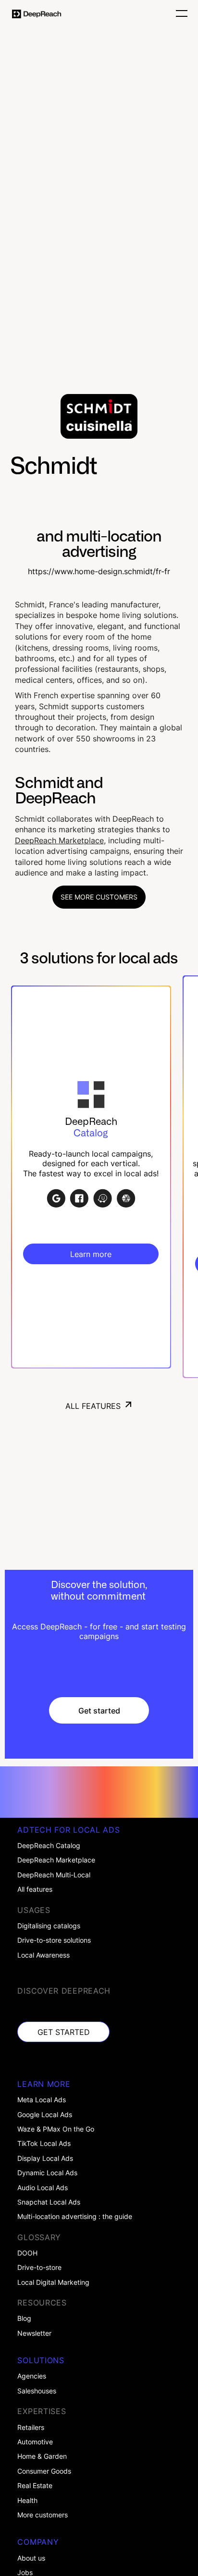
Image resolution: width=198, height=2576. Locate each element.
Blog (24, 2318)
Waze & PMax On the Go (56, 2129)
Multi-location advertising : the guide (75, 2217)
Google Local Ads (45, 2115)
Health (27, 2501)
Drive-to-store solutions (54, 1940)
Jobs (25, 2573)
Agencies (32, 2376)
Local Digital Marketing (53, 2282)
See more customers (99, 897)
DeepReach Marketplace (59, 840)
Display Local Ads (45, 2158)
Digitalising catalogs (49, 1926)
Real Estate (35, 2486)
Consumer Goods (44, 2471)
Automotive (35, 2442)
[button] (179, 14)
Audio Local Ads (43, 2188)
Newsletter (34, 2333)
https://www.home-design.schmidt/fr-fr (99, 572)
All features (35, 1889)
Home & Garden (42, 2456)
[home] (37, 14)
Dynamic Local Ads (47, 2173)
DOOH (27, 2253)
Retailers (31, 2428)
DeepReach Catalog (49, 1846)
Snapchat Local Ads (49, 2202)
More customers (43, 2515)
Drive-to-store (39, 2268)
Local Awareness (43, 1955)
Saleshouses (37, 2391)
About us (31, 2558)
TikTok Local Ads (44, 2144)
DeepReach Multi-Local (54, 1875)
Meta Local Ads (42, 2100)
